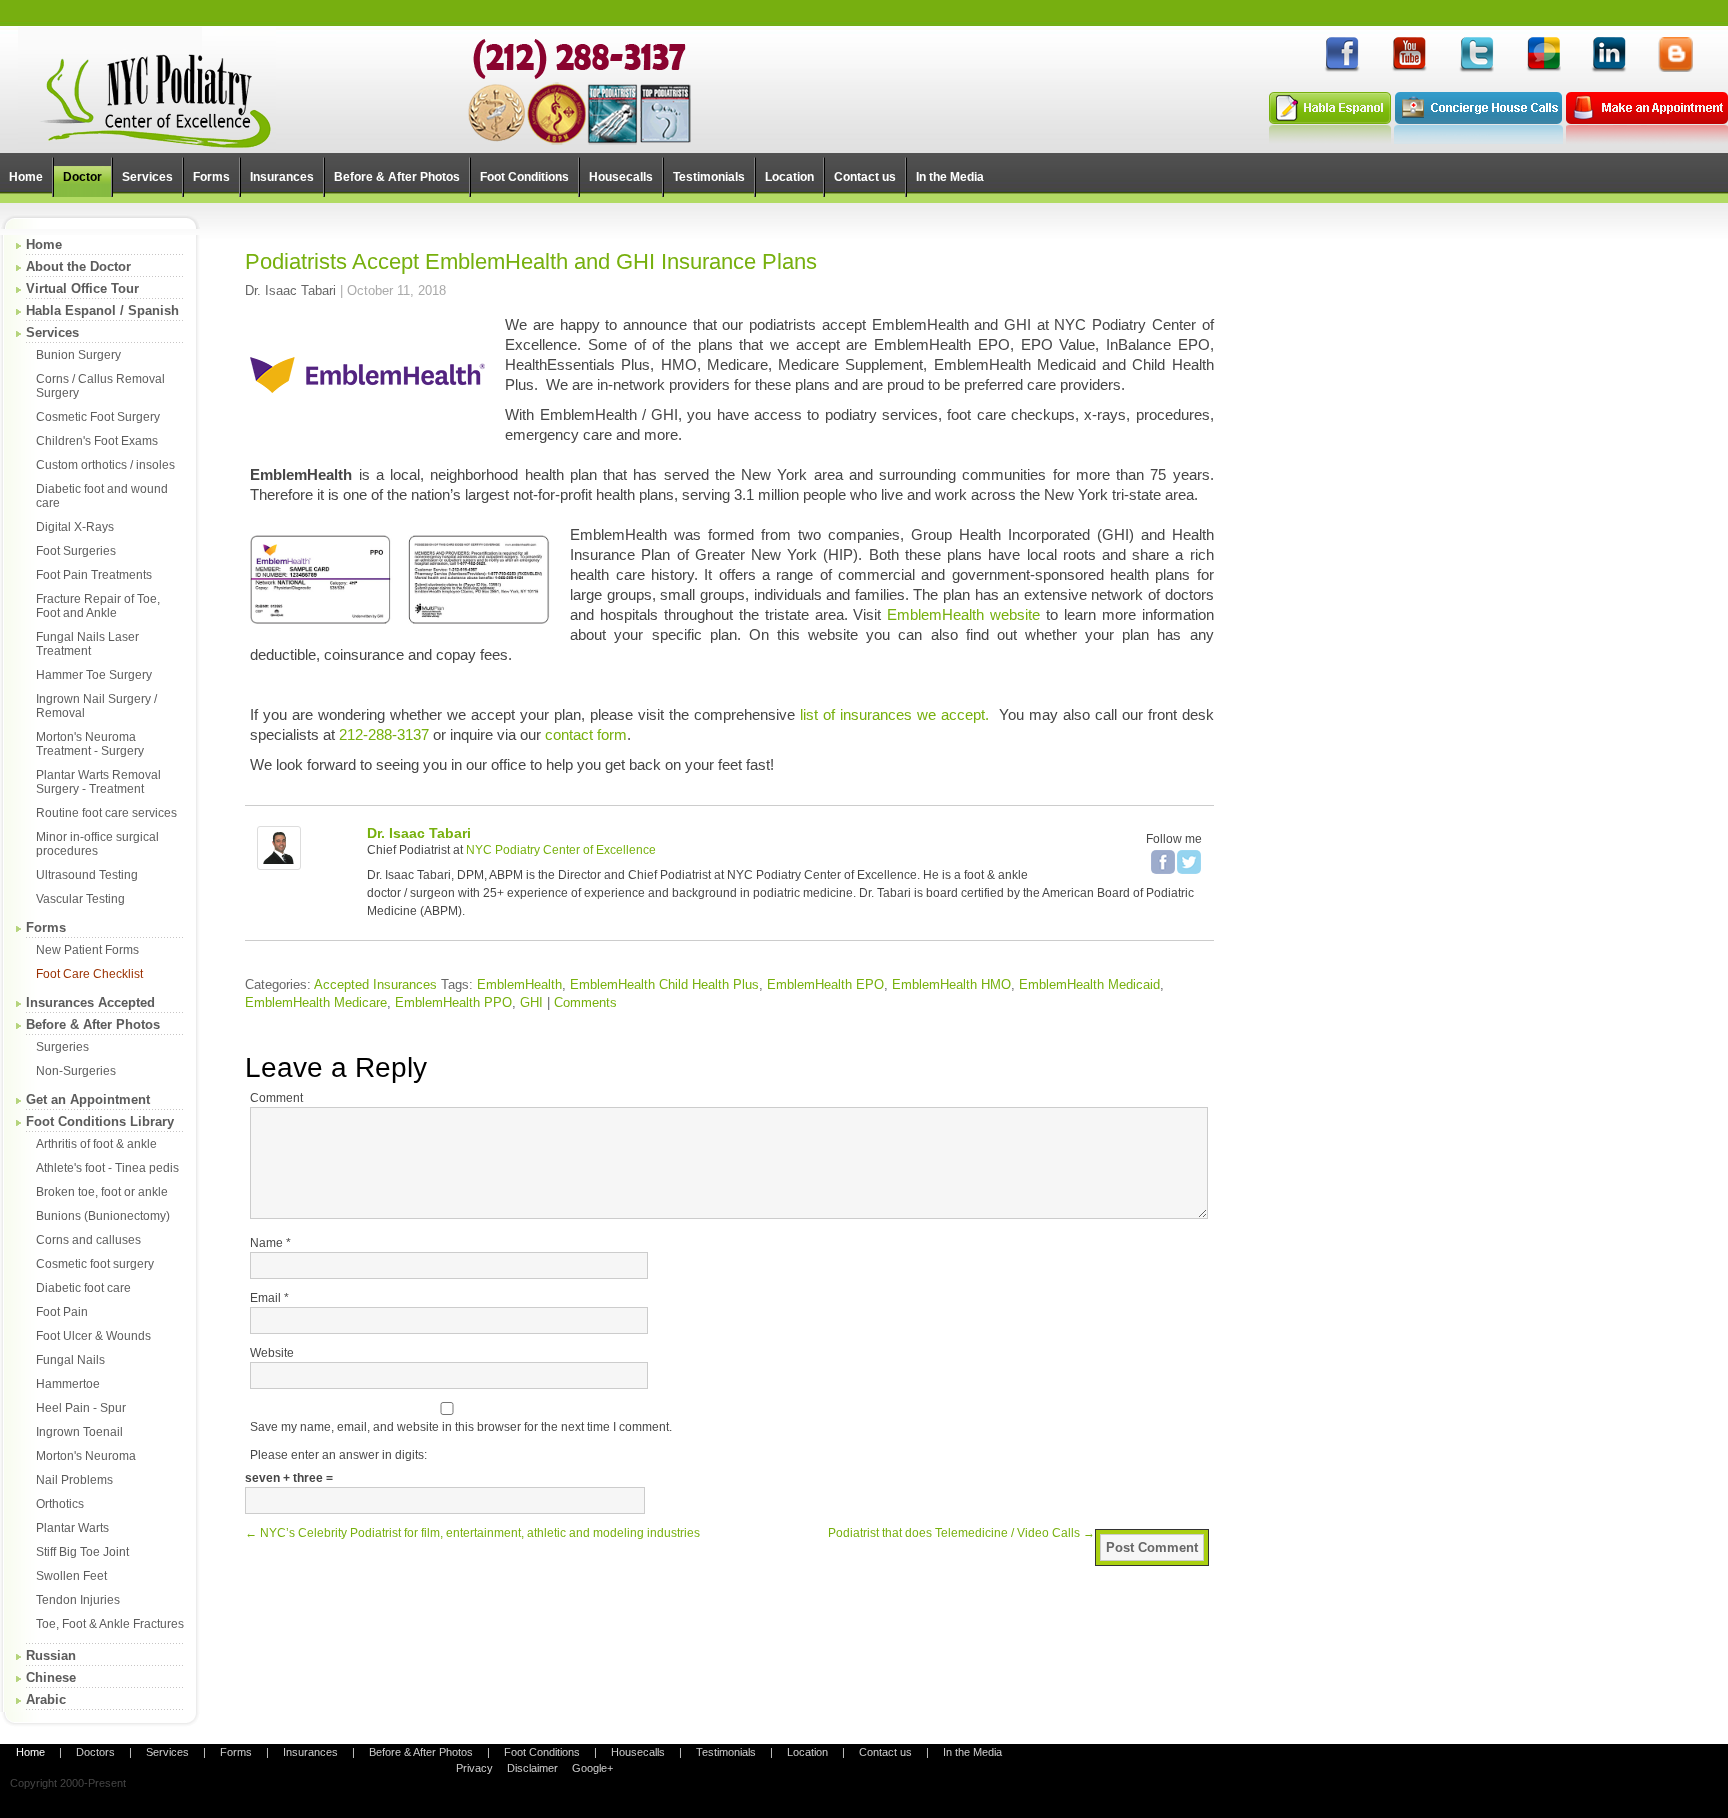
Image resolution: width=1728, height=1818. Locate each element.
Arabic (46, 1699)
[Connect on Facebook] (1342, 69)
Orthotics (60, 1504)
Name (270, 1243)
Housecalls (638, 1752)
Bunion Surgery (78, 355)
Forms (46, 927)
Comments (585, 1002)
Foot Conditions (542, 1752)
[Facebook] (1163, 862)
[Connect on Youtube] (1409, 69)
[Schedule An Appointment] (1647, 140)
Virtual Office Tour (82, 288)
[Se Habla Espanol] (1330, 140)
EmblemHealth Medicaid (1089, 984)
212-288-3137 (384, 734)
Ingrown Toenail (79, 1432)
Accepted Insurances (375, 984)
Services (52, 332)
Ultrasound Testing (87, 875)
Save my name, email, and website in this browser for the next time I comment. (461, 1427)
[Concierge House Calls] (1478, 140)
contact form (586, 734)
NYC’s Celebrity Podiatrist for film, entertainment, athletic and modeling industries (472, 1533)
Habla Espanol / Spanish (102, 310)
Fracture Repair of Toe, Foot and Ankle (98, 606)
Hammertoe (68, 1384)
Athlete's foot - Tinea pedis (107, 1168)
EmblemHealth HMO (951, 984)
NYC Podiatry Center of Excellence (561, 850)
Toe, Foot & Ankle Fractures (110, 1624)
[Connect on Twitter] (1476, 69)
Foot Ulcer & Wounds (93, 1336)
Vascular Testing (80, 899)
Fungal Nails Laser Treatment (87, 644)
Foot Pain (62, 1312)
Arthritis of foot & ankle (96, 1144)
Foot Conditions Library (100, 1121)
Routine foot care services (106, 813)
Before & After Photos (93, 1024)
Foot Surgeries (76, 551)
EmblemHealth (519, 984)
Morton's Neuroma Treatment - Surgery (90, 744)
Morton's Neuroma (86, 1456)
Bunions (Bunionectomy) (103, 1216)
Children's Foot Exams (97, 441)
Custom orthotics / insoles (105, 465)
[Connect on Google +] (1543, 69)
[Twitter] (1189, 862)
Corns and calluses (88, 1240)
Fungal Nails (70, 1360)
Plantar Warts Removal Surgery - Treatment (98, 782)
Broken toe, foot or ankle (102, 1192)
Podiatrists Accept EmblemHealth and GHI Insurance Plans (531, 261)
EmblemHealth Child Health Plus (664, 984)
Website (272, 1353)
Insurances (310, 1752)
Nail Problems (74, 1480)
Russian (51, 1655)
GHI (531, 1002)
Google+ (592, 1768)
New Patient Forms (87, 950)
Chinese (51, 1677)
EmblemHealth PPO (453, 1002)
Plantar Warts (72, 1528)
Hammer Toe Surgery (94, 675)
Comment (276, 1098)
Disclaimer (532, 1768)
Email (269, 1298)
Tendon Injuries (78, 1600)
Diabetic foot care (83, 1288)
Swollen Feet (71, 1576)
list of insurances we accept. (894, 714)
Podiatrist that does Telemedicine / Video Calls (961, 1533)
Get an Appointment (88, 1099)
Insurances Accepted (90, 1002)
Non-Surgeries (76, 1071)
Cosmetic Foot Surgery (98, 417)
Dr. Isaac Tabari (290, 290)
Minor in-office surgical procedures (97, 844)
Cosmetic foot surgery (95, 1264)
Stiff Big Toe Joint (82, 1552)
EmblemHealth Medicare (316, 1002)
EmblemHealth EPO (825, 984)
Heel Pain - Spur (81, 1408)
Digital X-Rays (75, 527)
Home (44, 244)
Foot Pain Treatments (94, 575)
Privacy (474, 1768)
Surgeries (62, 1047)
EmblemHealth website (963, 614)
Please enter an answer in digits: (338, 1455)
